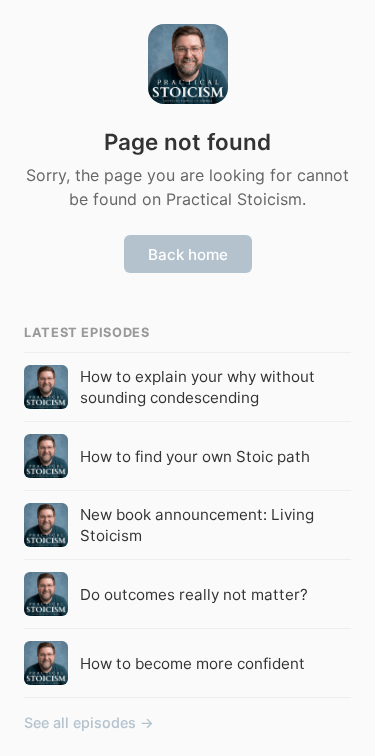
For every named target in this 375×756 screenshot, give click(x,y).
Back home (188, 254)
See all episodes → (89, 722)
